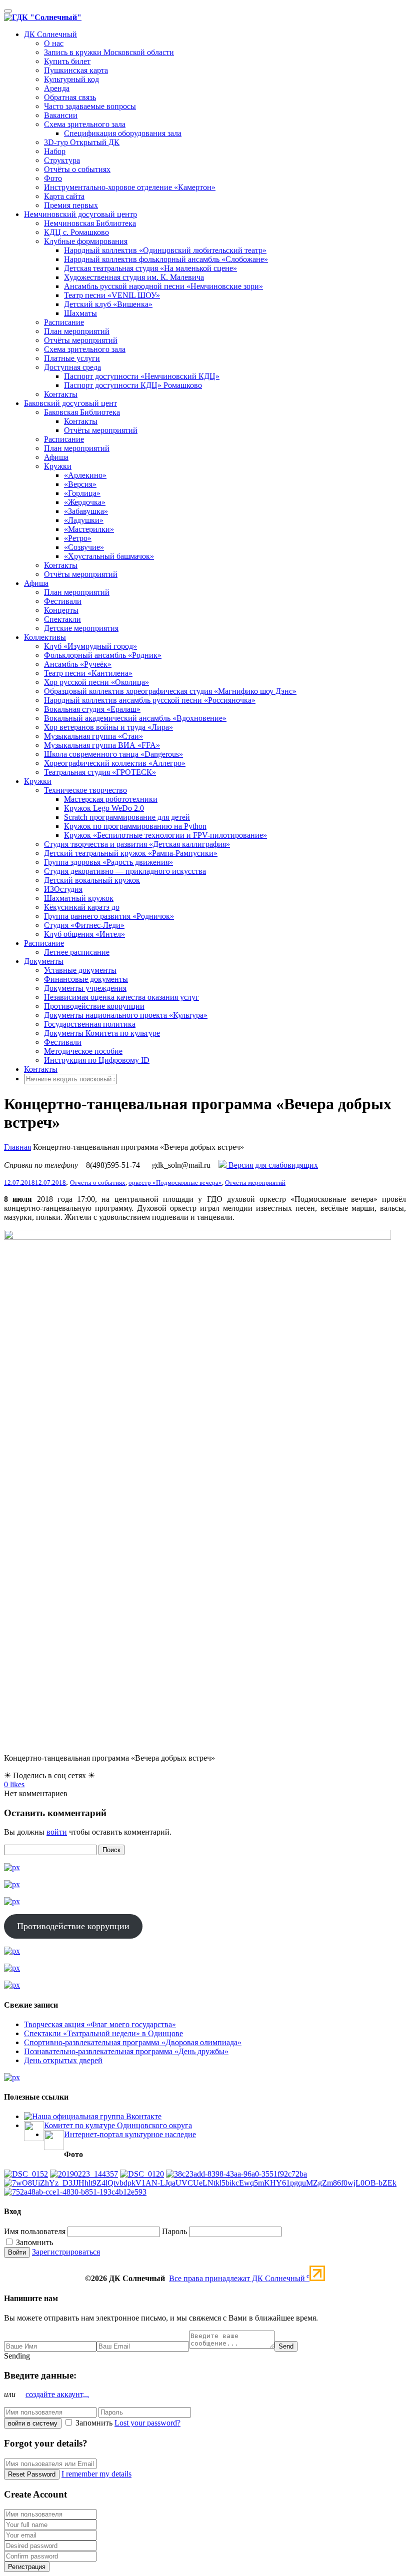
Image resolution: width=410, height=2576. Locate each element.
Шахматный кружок (79, 898)
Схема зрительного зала (85, 124)
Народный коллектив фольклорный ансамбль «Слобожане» (166, 259)
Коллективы (45, 637)
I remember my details (96, 2474)
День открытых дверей (63, 2060)
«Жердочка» (85, 502)
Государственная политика (90, 1024)
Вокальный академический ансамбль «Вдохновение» (135, 718)
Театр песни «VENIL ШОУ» (112, 295)
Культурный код (71, 79)
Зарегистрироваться (66, 2252)
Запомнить (33, 2242)
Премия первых (71, 205)
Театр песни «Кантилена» (88, 673)
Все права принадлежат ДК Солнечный (239, 2278)
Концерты (61, 610)
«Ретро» (78, 538)
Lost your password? (147, 2423)
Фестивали (63, 601)
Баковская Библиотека (82, 412)
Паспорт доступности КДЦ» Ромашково (133, 385)
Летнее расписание (77, 952)
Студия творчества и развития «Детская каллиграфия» (137, 844)
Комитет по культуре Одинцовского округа (118, 2125)
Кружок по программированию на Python (135, 826)
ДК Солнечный (50, 34)
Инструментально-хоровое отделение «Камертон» (130, 187)
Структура (62, 160)
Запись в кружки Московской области (109, 52)
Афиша (56, 457)
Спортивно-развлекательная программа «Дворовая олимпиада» (133, 2042)
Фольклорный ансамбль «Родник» (103, 655)
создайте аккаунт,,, (57, 2394)
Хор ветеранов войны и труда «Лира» (108, 727)
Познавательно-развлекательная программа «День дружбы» (126, 2051)
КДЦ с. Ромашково (76, 232)
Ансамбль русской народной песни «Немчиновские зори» (163, 286)
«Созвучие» (84, 547)
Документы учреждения (85, 988)
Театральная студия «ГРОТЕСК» (100, 772)
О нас (54, 43)
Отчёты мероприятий (81, 340)
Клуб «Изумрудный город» (90, 646)
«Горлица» (82, 493)
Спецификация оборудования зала (123, 133)
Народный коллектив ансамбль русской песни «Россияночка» (150, 700)
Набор (55, 151)
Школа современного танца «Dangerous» (113, 754)
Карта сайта (64, 196)
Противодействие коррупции (94, 1006)
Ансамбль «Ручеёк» (78, 664)
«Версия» (80, 484)
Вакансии (61, 115)
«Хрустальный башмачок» (109, 556)
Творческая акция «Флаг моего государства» (100, 2024)
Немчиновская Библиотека (90, 223)
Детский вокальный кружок (92, 880)
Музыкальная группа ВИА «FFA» (102, 745)
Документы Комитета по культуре (102, 1033)
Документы (44, 961)
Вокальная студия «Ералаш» (92, 709)
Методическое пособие (83, 1051)
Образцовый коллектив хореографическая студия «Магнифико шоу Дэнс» (170, 691)
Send (286, 2346)
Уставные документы (80, 970)
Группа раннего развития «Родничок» (109, 916)
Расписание (64, 322)
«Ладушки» (84, 520)
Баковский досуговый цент (70, 403)
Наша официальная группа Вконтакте (97, 2116)
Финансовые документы (86, 979)
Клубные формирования (86, 241)
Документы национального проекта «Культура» (126, 1015)
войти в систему (33, 2423)
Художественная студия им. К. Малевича (134, 277)
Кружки (58, 466)
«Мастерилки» (89, 529)
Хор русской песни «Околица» (96, 682)
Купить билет (67, 61)
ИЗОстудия (63, 889)
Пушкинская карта (76, 70)
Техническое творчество (85, 790)
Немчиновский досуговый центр (80, 214)
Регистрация (27, 2567)
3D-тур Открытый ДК (82, 142)
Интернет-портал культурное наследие (130, 2134)
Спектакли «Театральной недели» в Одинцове (103, 2033)
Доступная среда (72, 367)
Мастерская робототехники (111, 799)
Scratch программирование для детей (127, 817)
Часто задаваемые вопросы (90, 106)
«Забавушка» (86, 511)
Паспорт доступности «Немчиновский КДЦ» (142, 376)
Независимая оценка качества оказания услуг (121, 997)
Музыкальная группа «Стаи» (93, 736)
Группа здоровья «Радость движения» (108, 862)
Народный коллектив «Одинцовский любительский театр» (165, 250)
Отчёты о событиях (77, 169)
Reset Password (32, 2474)
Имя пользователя (35, 2231)
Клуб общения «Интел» (84, 934)
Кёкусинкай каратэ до (82, 907)
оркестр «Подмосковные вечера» (175, 1183)
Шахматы (80, 313)
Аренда (57, 88)
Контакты (61, 394)
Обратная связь (70, 97)
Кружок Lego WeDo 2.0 (104, 808)
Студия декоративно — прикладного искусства (125, 871)
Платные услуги (72, 358)
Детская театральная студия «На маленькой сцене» (150, 268)
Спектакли (62, 619)
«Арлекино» (85, 475)
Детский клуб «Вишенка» (108, 304)
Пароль (174, 2231)
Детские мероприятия (81, 628)
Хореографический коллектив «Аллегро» (115, 763)
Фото (53, 178)
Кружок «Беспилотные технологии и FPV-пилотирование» (165, 835)
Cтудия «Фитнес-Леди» (84, 925)
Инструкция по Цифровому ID (97, 1060)
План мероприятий (77, 331)
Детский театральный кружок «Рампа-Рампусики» (131, 853)
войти (57, 1832)
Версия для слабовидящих (272, 1165)
